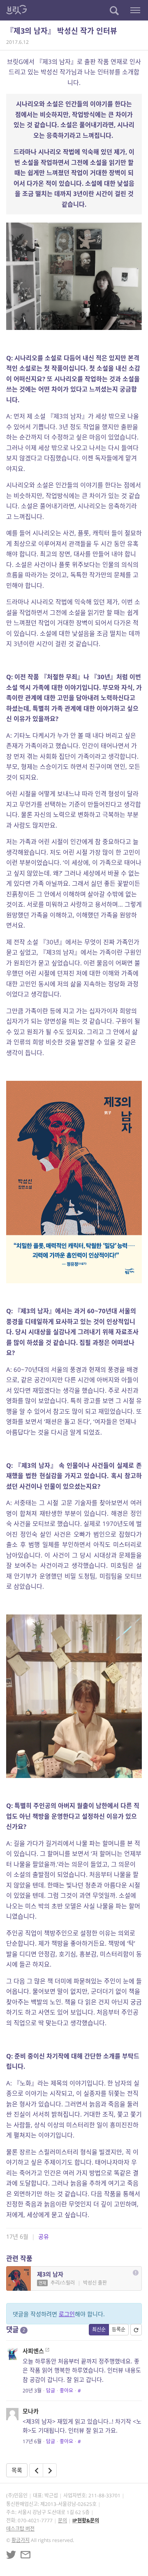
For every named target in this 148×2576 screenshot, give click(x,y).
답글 (51, 2391)
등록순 (119, 2329)
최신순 (99, 2329)
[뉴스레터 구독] (25, 2555)
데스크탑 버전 (20, 2529)
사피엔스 (33, 2351)
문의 (62, 2520)
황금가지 (21, 2540)
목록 (17, 2470)
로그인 (67, 2314)
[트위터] (11, 2555)
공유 (44, 2236)
